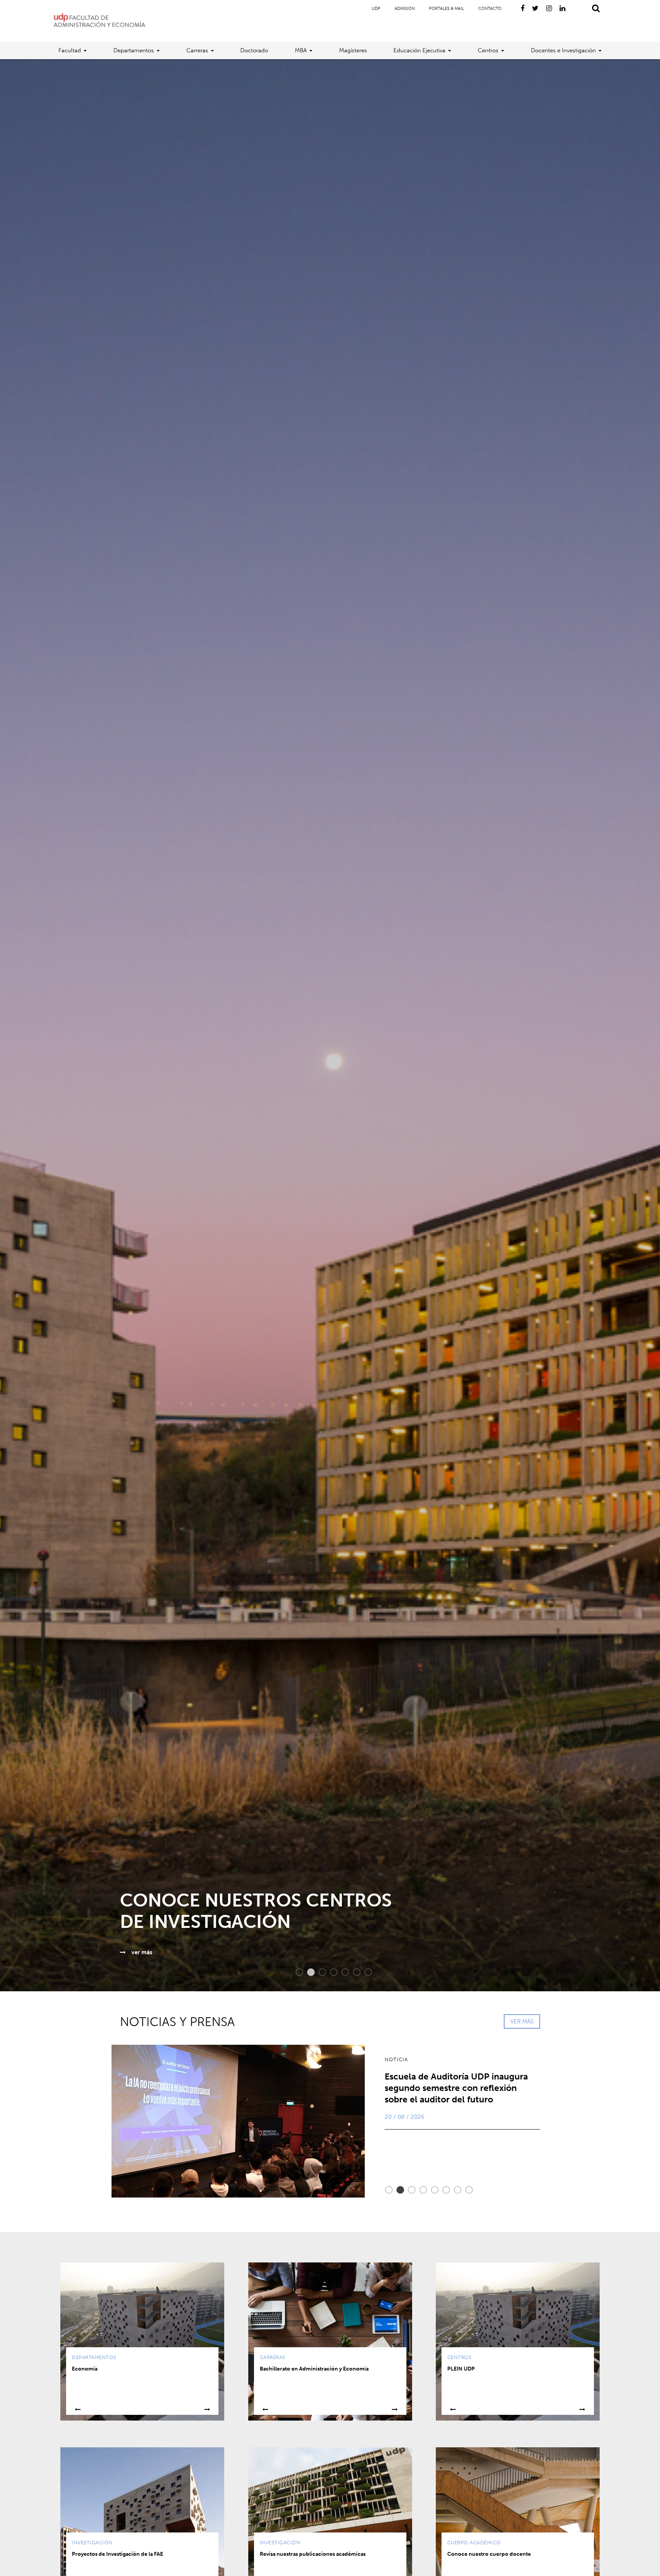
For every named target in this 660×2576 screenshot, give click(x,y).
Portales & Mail (446, 9)
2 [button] (307, 1972)
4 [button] (330, 1972)
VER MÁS (522, 2021)
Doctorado (254, 50)
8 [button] (465, 2190)
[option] (330, 1025)
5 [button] (341, 1972)
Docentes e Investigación (563, 50)
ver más (116, 1952)
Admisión (405, 9)
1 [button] (296, 1972)
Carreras (197, 50)
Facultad (70, 50)
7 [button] (364, 1972)
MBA (301, 50)
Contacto (490, 9)
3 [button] (319, 1972)
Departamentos (134, 50)
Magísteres (353, 50)
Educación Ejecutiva (419, 50)
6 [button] (353, 1972)
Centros (488, 50)
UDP (376, 9)
